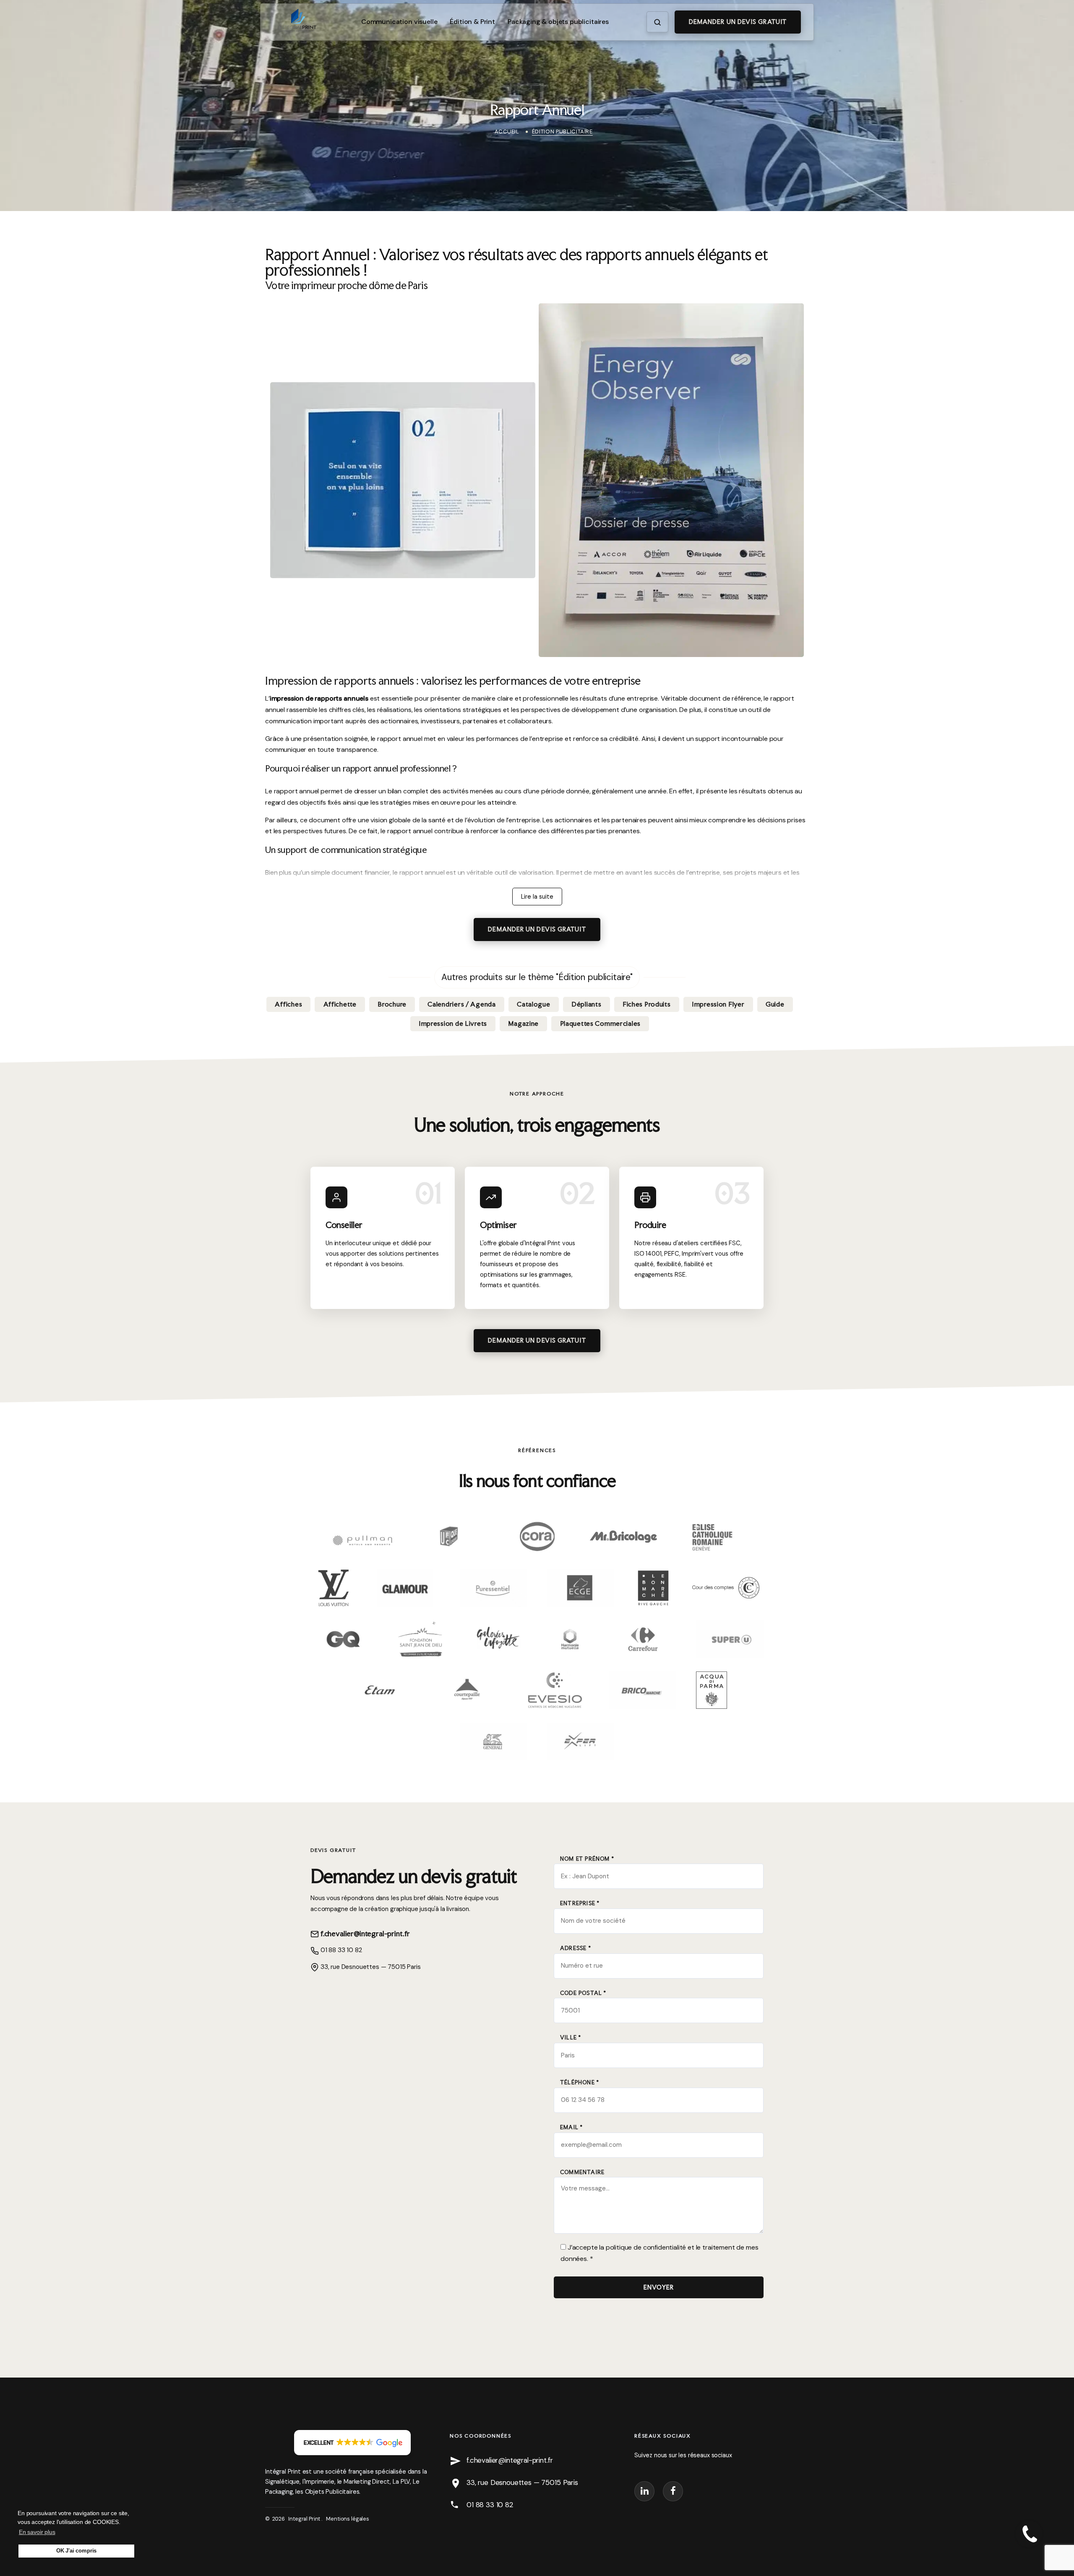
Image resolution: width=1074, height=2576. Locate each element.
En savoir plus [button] (37, 2532)
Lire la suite (537, 897)
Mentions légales (347, 2519)
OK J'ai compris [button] (77, 2551)
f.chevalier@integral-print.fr (364, 1933)
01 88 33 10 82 (340, 1950)
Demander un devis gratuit (738, 22)
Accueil (507, 132)
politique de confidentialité (646, 2247)
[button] (353, 2443)
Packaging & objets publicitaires (558, 22)
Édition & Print (472, 22)
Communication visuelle (399, 22)
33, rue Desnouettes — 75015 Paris (370, 1967)
